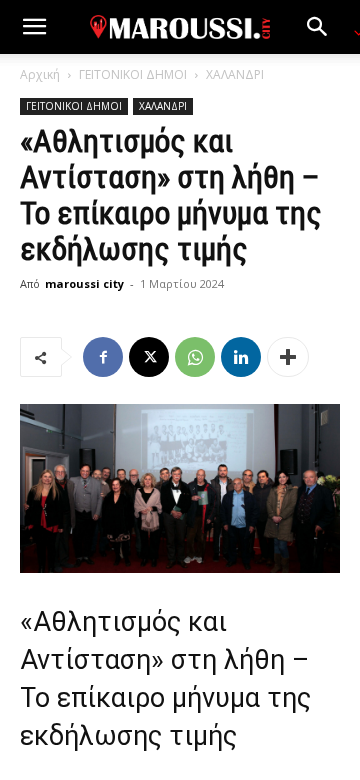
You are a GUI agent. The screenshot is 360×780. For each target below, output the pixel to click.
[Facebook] (103, 357)
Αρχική (40, 74)
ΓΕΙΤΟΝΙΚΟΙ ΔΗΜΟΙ (133, 74)
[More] (288, 357)
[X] (149, 357)
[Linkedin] (241, 357)
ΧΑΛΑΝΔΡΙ (235, 74)
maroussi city (84, 283)
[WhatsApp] (195, 357)
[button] (34, 27)
